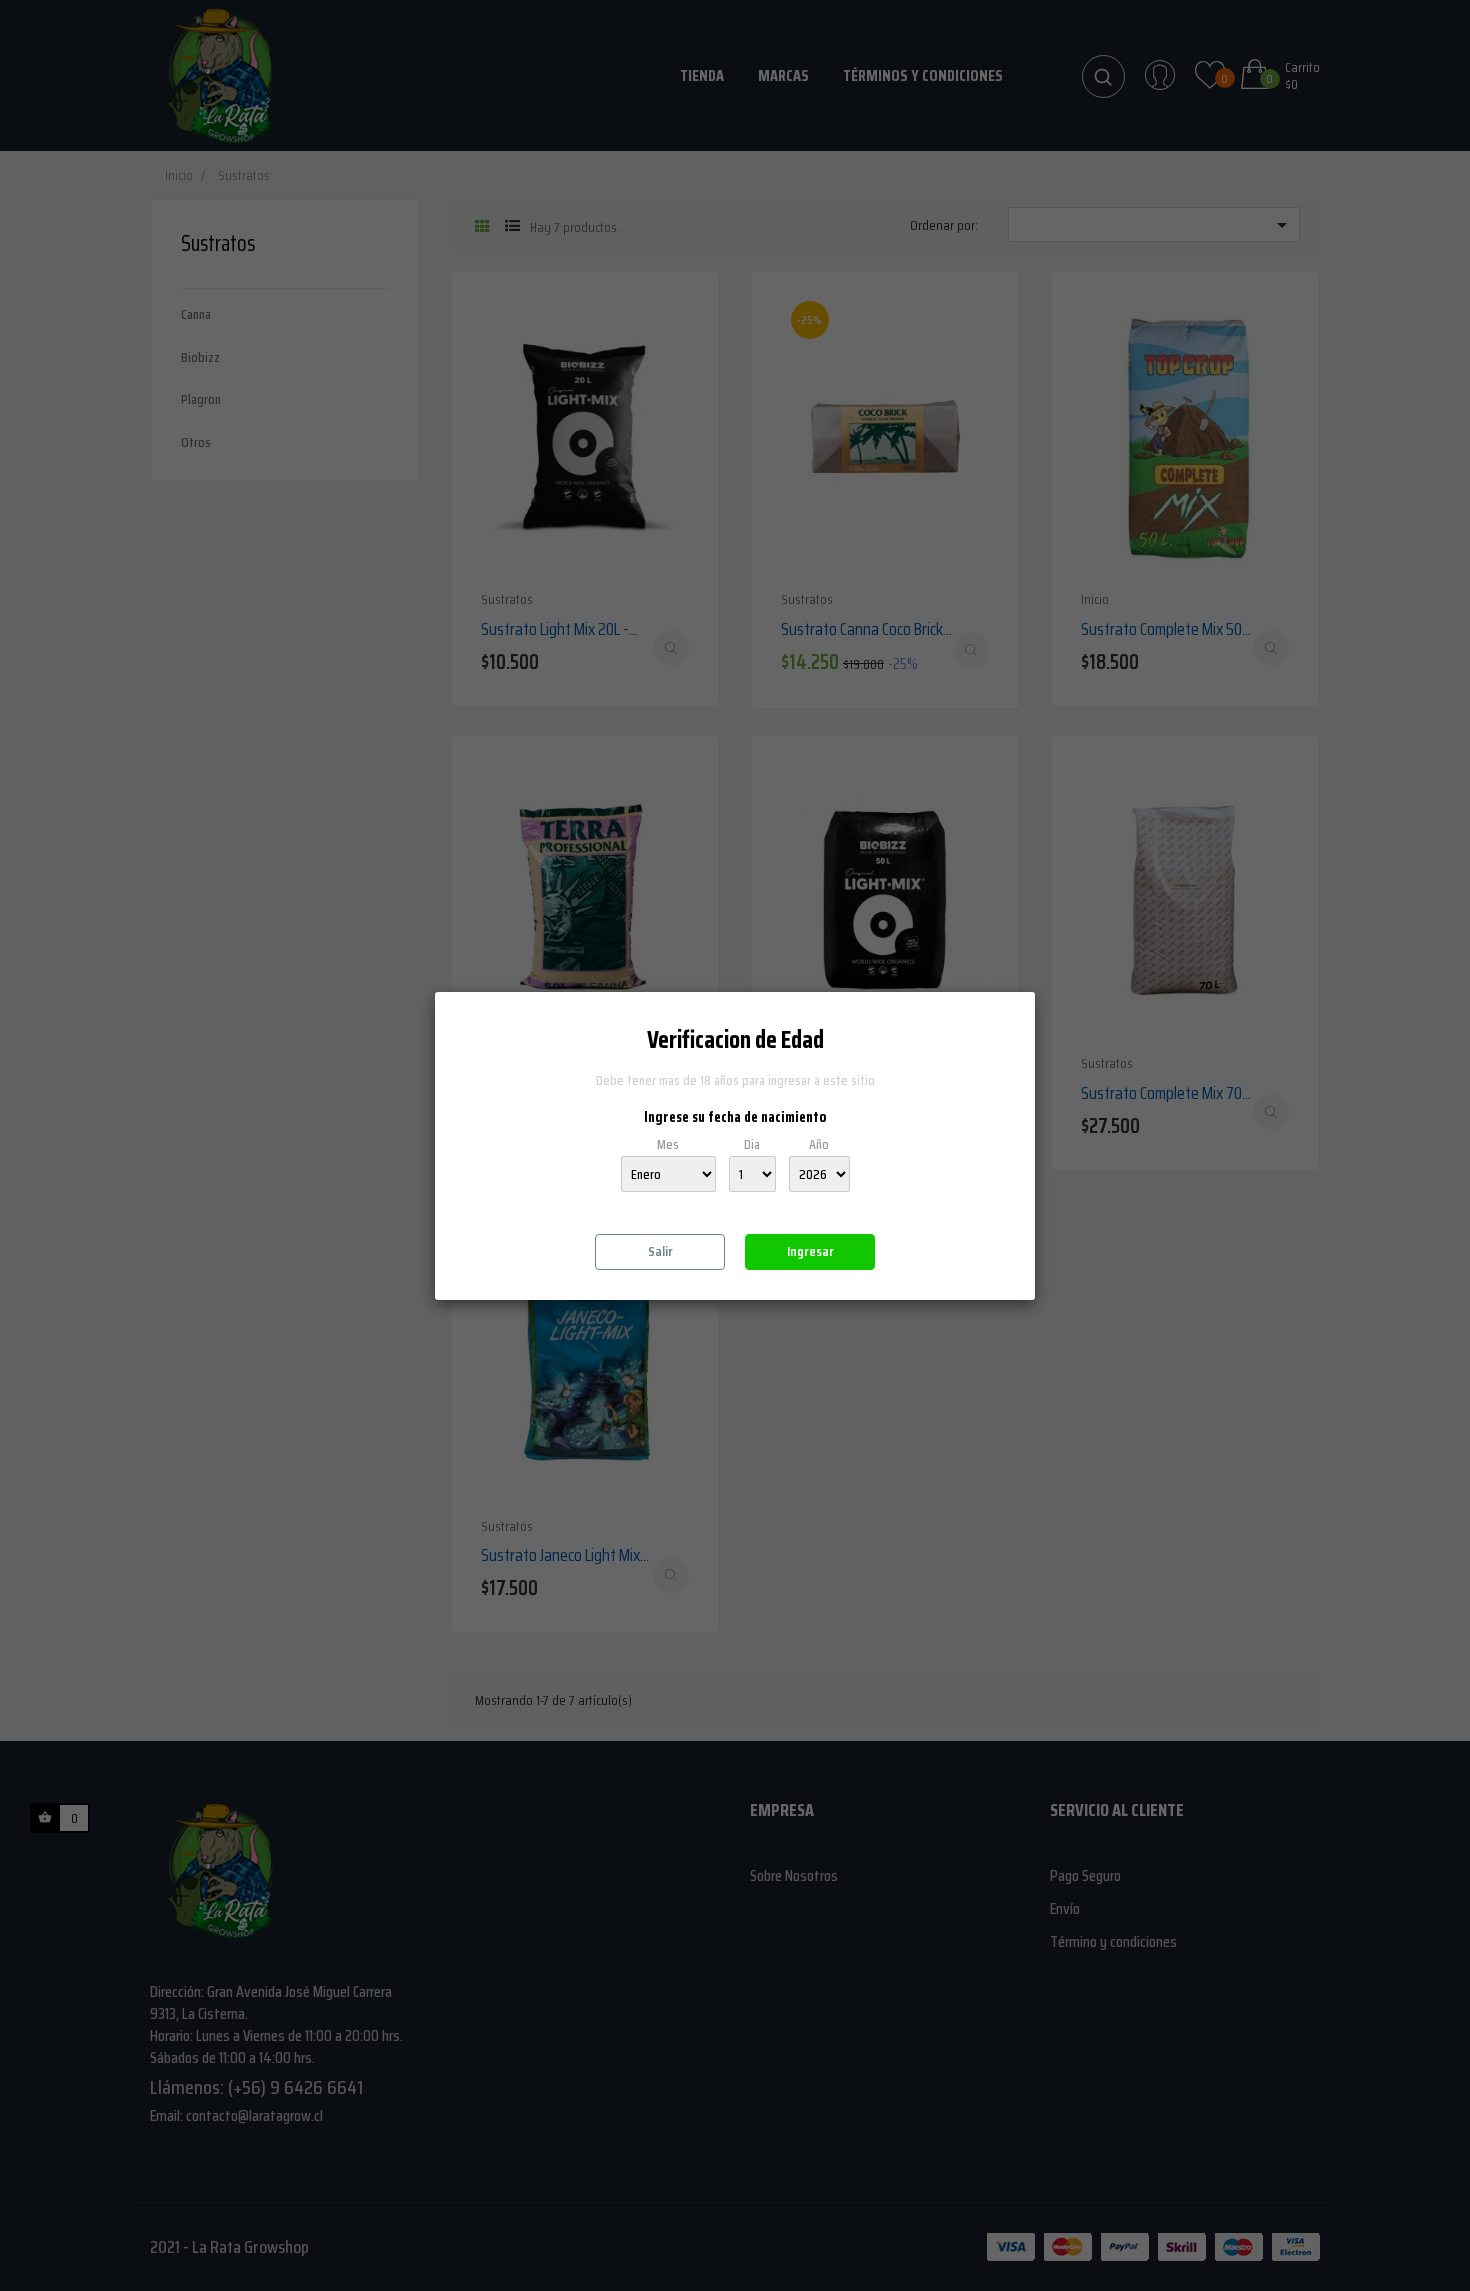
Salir (660, 1251)
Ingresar (810, 1251)
